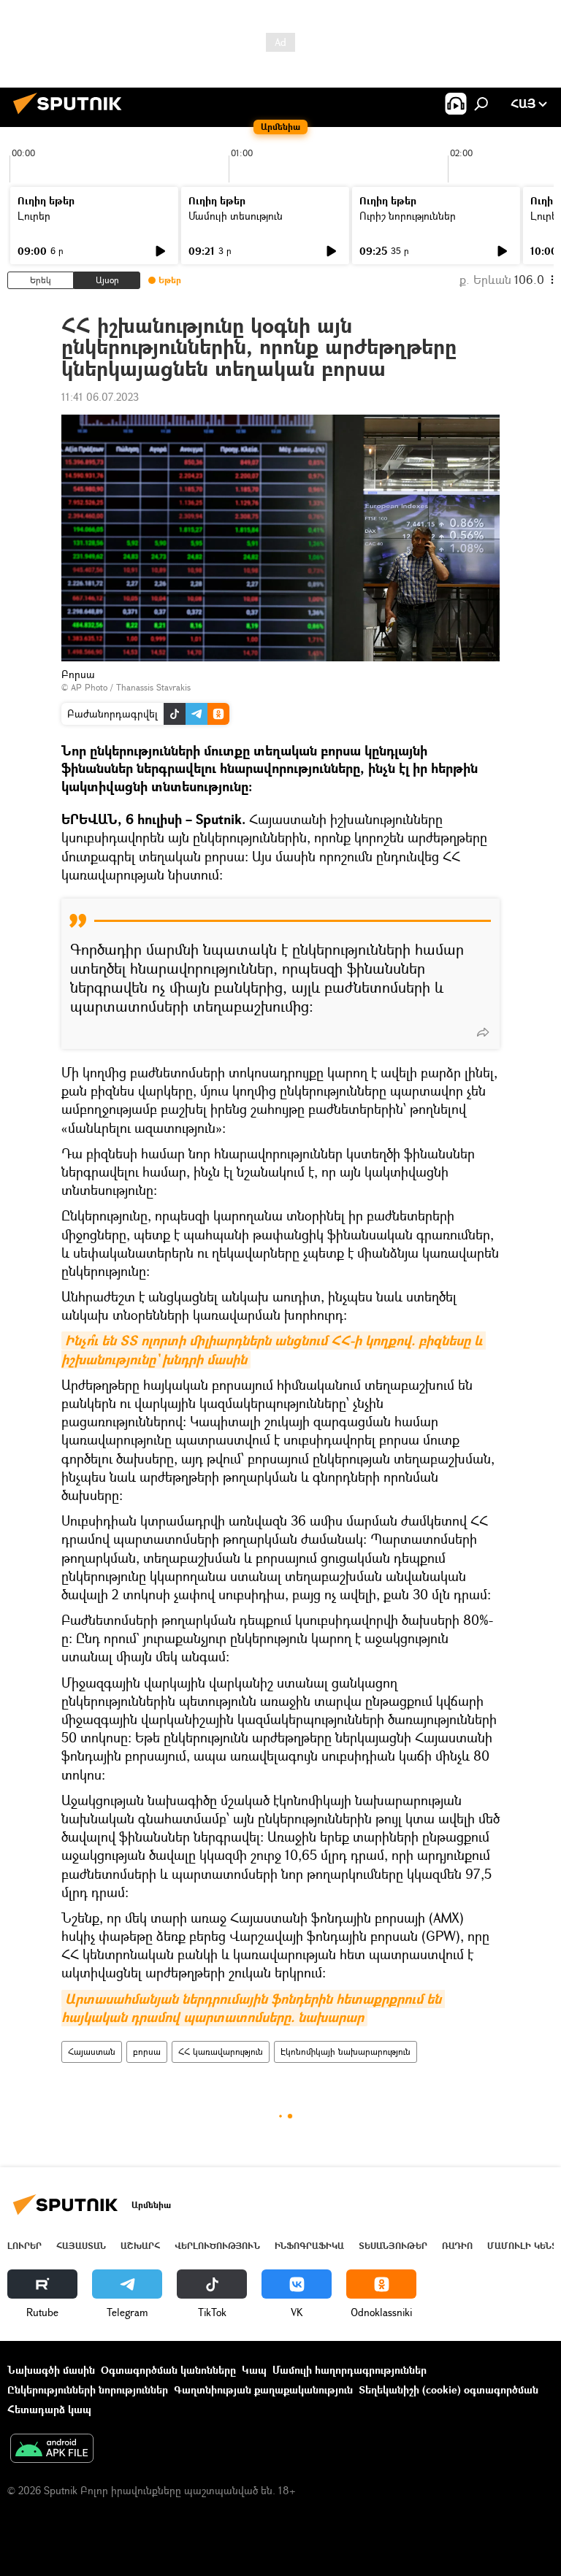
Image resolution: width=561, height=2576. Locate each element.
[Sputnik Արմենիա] (72, 116)
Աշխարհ (140, 2246)
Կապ (254, 2370)
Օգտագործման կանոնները (168, 2370)
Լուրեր (34, 216)
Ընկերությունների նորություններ (88, 2389)
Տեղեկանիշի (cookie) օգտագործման (449, 2389)
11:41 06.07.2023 (100, 397)
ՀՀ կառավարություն (221, 2052)
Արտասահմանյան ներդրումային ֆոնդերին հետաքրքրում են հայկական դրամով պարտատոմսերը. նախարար (253, 2008)
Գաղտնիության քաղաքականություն (263, 2389)
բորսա (147, 2052)
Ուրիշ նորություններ (408, 216)
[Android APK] (52, 2450)
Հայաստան (92, 2052)
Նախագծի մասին (51, 2370)
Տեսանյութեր (393, 2246)
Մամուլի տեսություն (236, 216)
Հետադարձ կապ (49, 2409)
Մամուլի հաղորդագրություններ (350, 2370)
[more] (483, 1032)
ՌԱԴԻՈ (457, 2246)
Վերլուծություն (217, 2246)
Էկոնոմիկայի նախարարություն (346, 2052)
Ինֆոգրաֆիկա (309, 2246)
